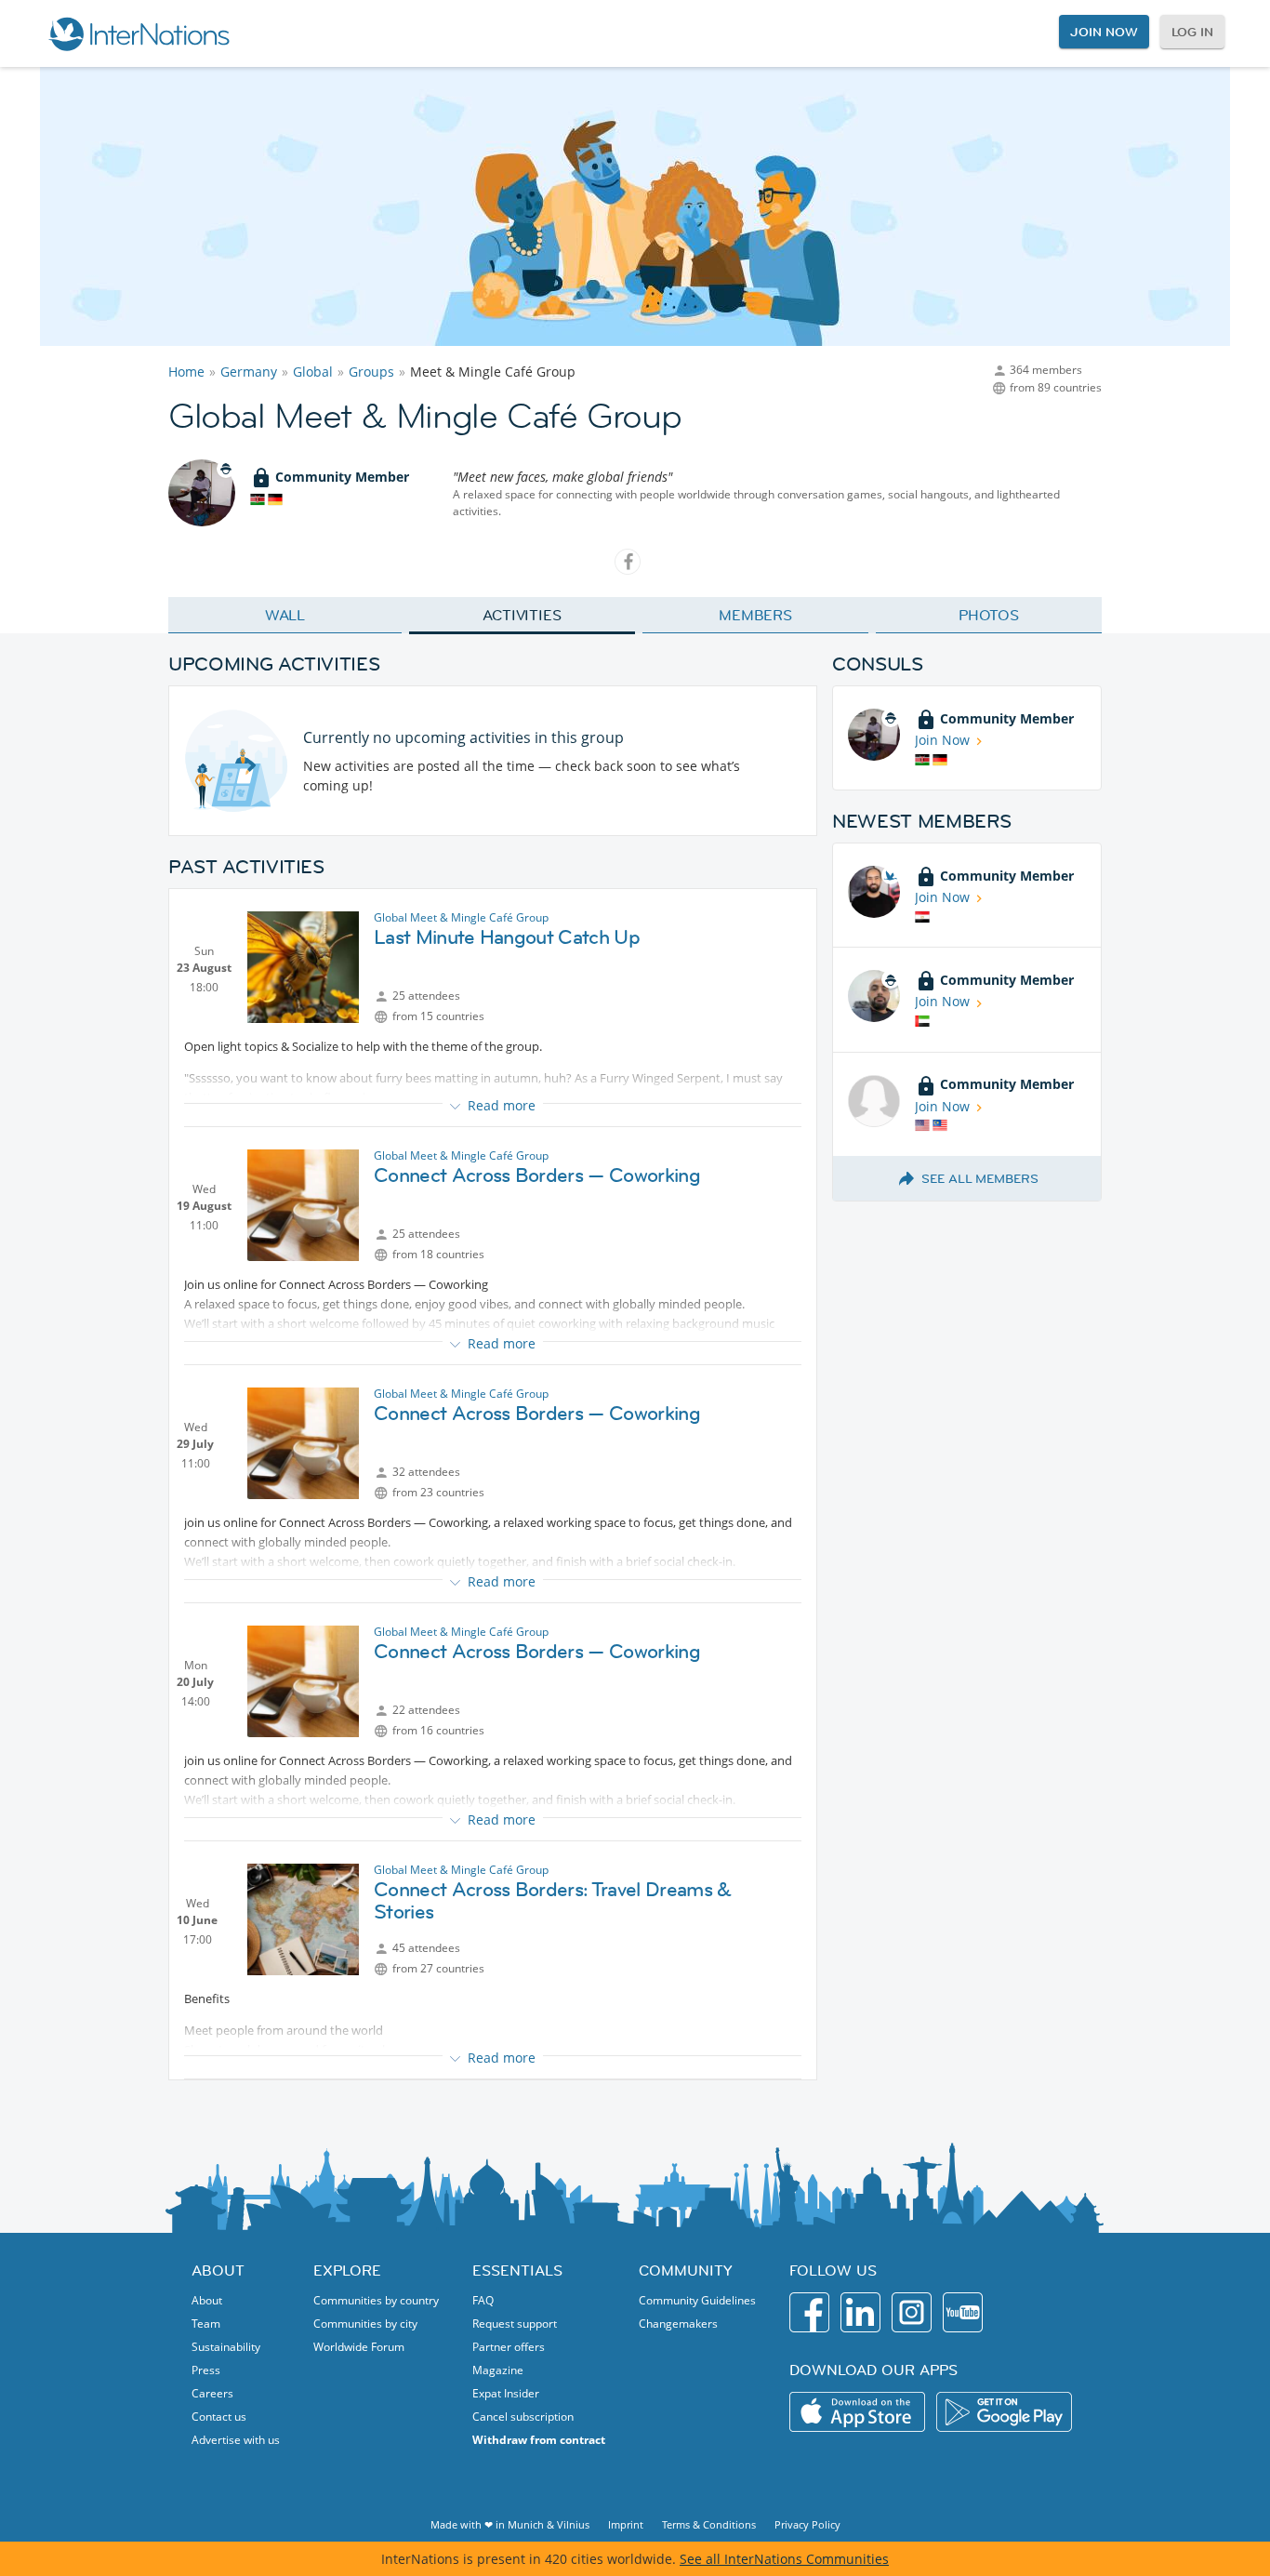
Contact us (219, 2417)
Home (186, 372)
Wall (285, 615)
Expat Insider (506, 2393)
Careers (212, 2393)
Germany (249, 372)
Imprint (626, 2524)
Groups (371, 372)
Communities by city (365, 2324)
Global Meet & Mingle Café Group (461, 917)
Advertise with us (236, 2440)
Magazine (498, 2370)
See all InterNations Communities (784, 2559)
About (207, 2300)
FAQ (483, 2300)
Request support (515, 2324)
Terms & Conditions (709, 2524)
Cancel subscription (523, 2417)
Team (206, 2324)
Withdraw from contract (539, 2440)
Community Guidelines (697, 2300)
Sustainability (226, 2347)
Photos (989, 615)
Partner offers (509, 2347)
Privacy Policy (807, 2524)
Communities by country (376, 2300)
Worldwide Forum (359, 2347)
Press (206, 2370)
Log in (1192, 32)
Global (313, 372)
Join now (1104, 32)
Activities (522, 615)
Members (755, 615)
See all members (980, 1178)
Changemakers (678, 2324)
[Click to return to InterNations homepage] (139, 33)
